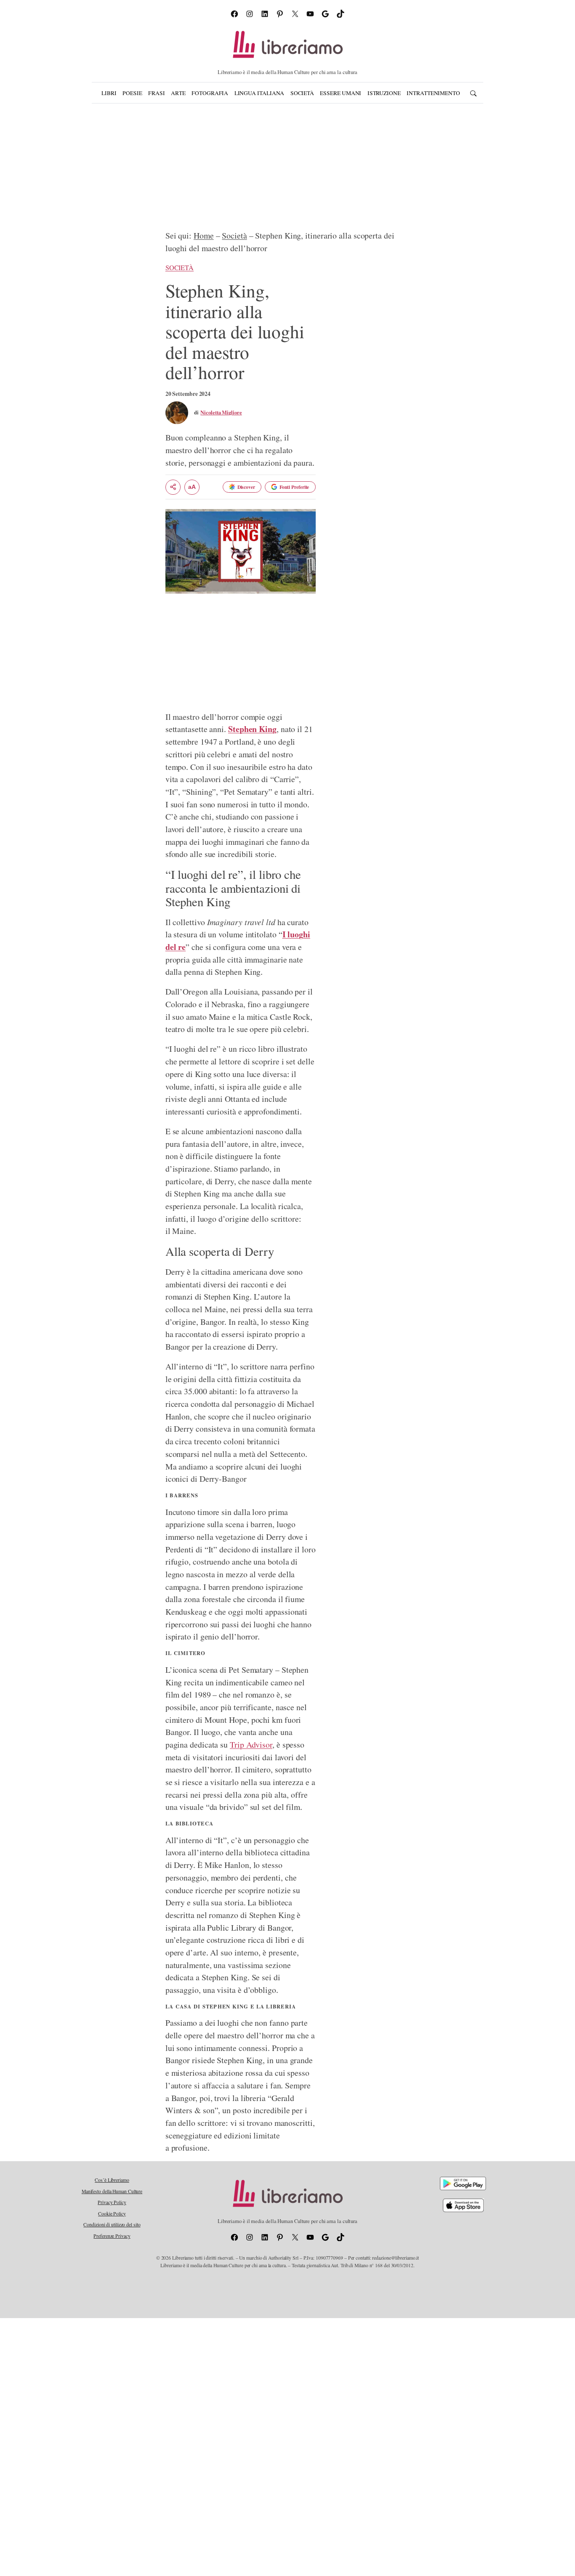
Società (234, 235)
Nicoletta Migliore (221, 412)
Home (204, 235)
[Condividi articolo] (173, 487)
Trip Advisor (251, 1744)
